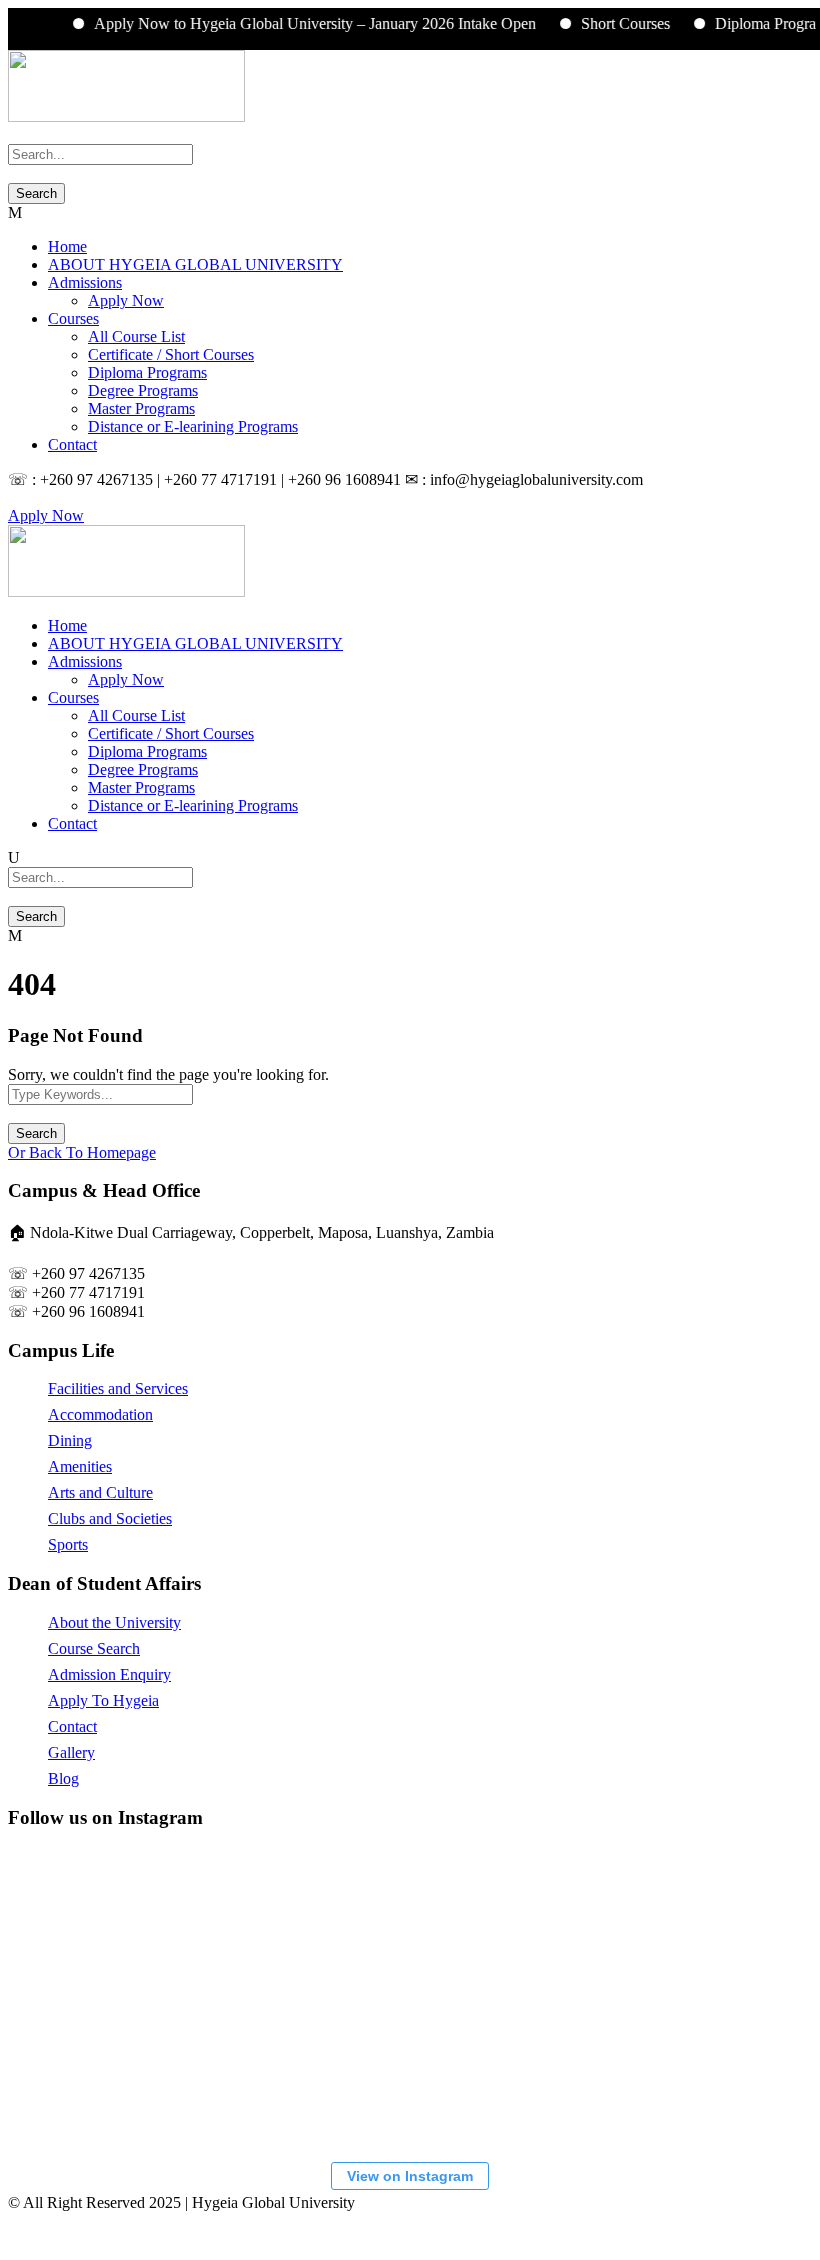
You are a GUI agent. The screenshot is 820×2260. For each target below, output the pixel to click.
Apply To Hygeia (103, 1700)
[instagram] (50, 497)
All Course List (136, 336)
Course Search (94, 1648)
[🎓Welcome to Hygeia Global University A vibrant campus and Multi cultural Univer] (123, 2072)
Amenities (80, 1466)
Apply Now (126, 300)
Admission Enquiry (109, 1674)
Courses (73, 318)
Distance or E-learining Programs (193, 426)
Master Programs (141, 408)
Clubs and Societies (110, 1518)
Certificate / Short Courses (171, 354)
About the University (114, 1622)
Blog (63, 1778)
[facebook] (26, 497)
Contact (72, 444)
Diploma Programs (754, 23)
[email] (14, 497)
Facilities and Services (118, 1388)
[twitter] (38, 497)
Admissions (85, 282)
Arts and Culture (100, 1492)
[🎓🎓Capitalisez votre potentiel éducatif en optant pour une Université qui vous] (573, 2072)
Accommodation (100, 1414)
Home (67, 246)
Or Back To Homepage (82, 1152)
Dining (70, 1440)
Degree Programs (143, 390)
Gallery (71, 1752)
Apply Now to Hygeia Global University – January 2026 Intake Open (295, 23)
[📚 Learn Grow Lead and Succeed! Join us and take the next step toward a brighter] (123, 1922)
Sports (68, 1544)
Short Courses (605, 23)
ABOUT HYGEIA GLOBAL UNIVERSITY (195, 264)
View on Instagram (410, 2176)
